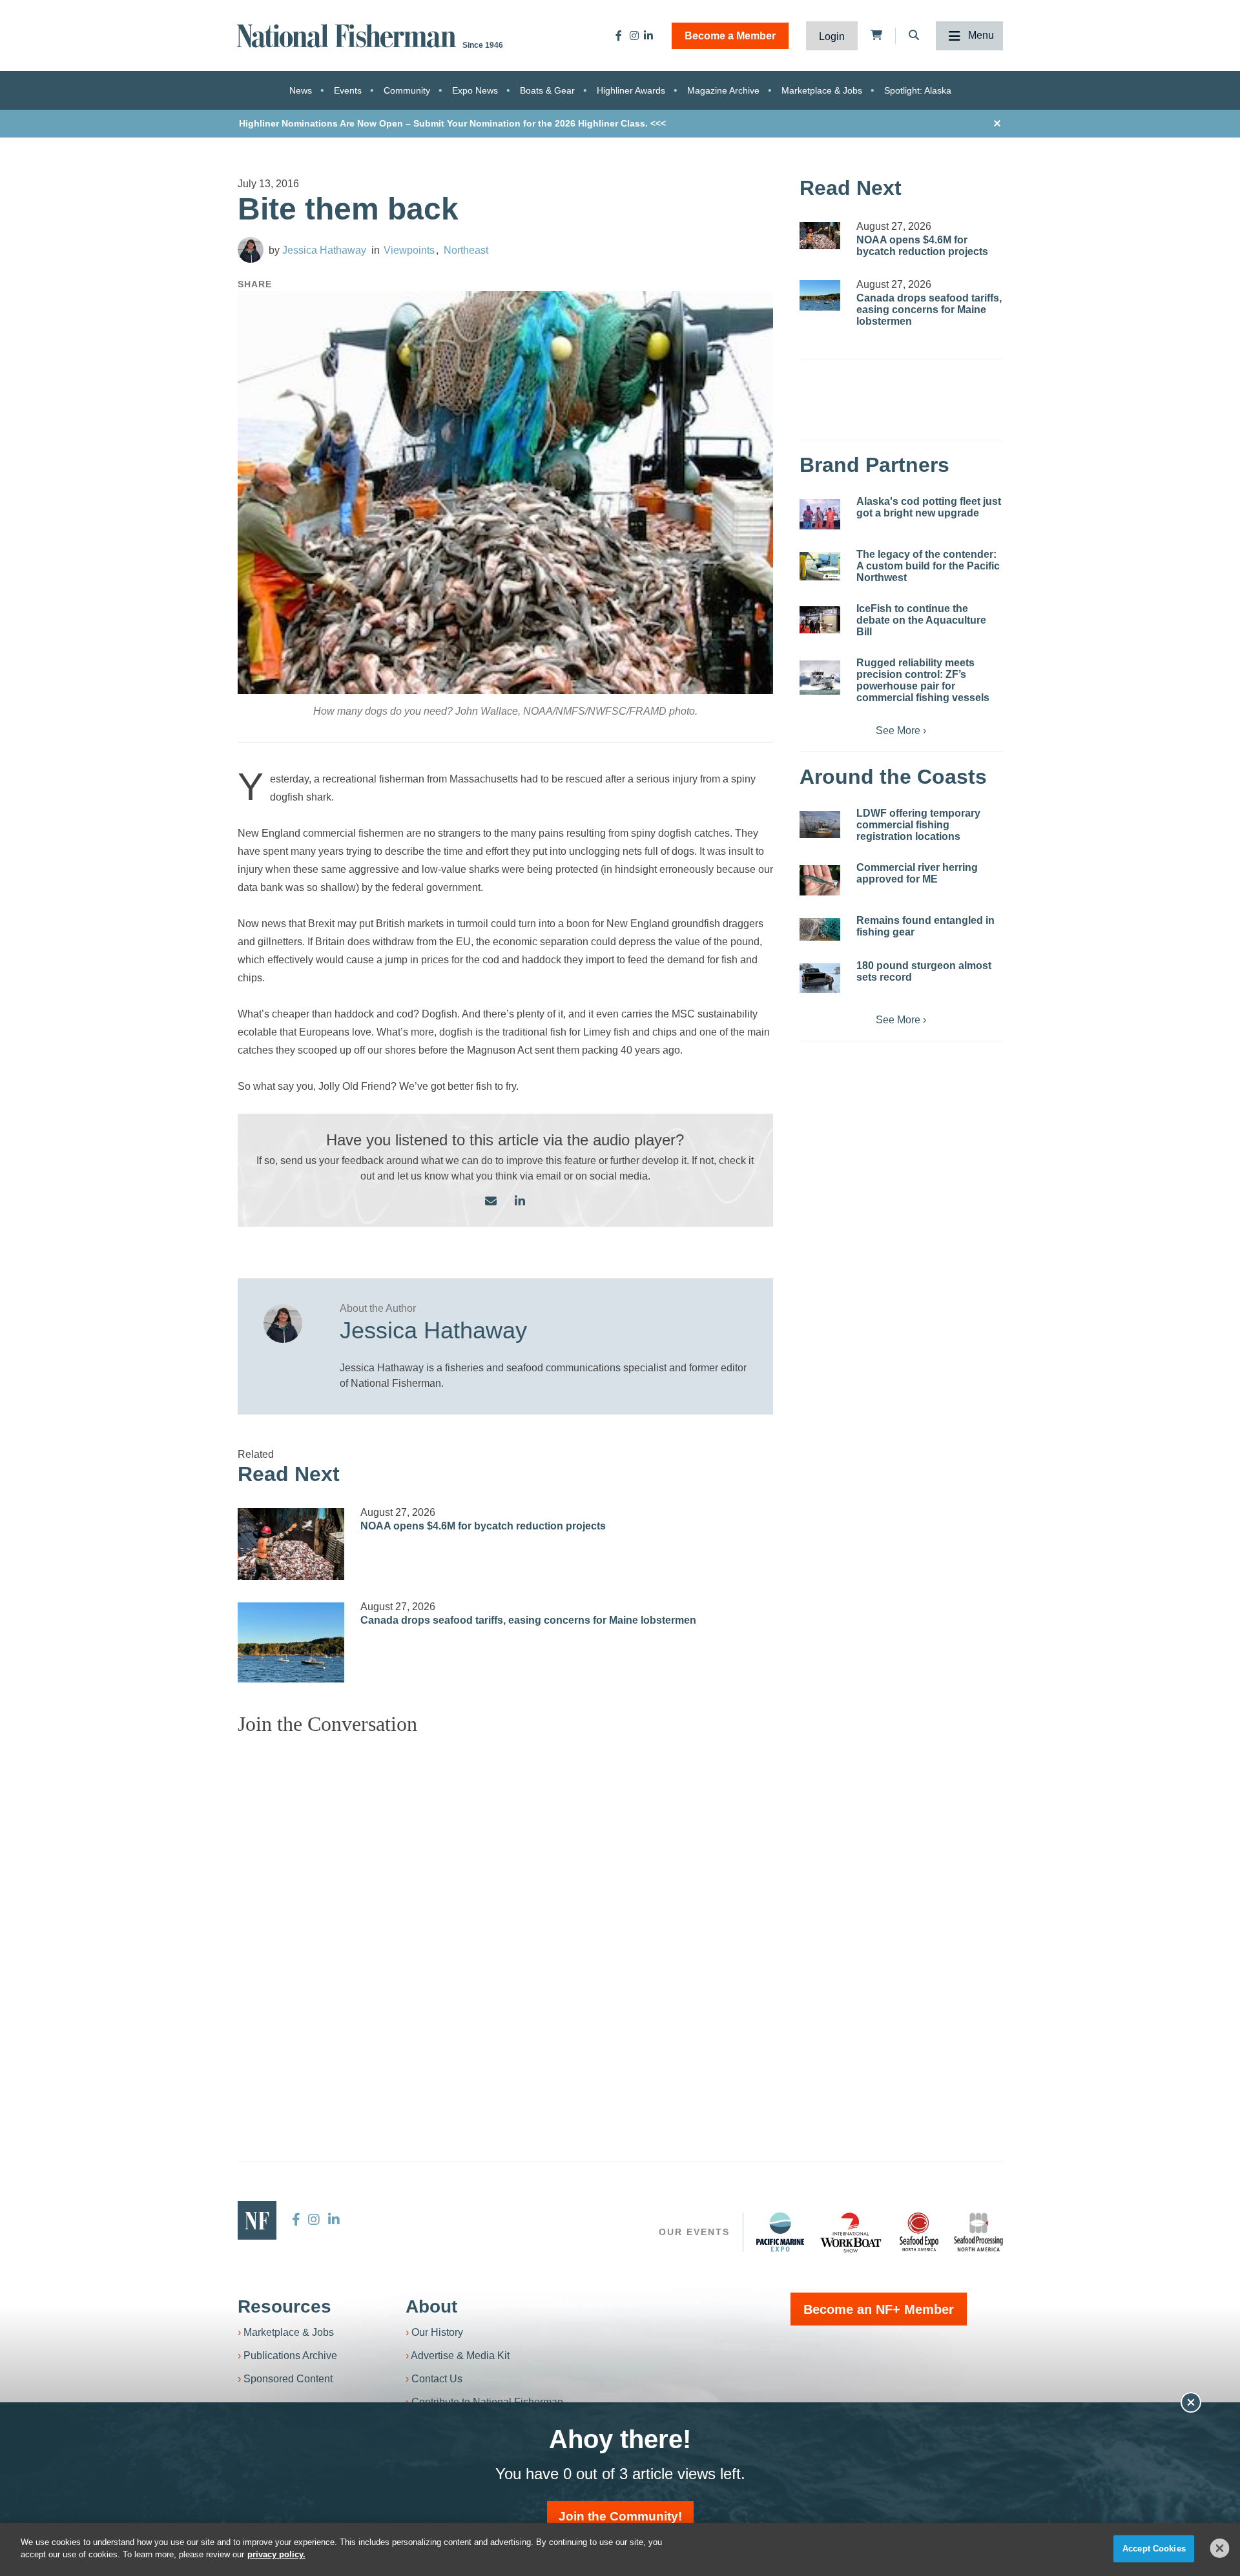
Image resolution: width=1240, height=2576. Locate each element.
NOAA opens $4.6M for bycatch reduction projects (483, 1526)
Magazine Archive (723, 90)
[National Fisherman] (349, 35)
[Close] (1220, 2548)
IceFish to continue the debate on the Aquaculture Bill (921, 620)
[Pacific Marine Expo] (780, 2232)
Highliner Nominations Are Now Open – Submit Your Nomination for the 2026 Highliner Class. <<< (452, 123)
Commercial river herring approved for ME (917, 873)
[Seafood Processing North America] (978, 2232)
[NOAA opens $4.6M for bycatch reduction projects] (291, 1544)
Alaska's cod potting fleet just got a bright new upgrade (929, 507)
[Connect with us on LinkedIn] (520, 1202)
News (301, 90)
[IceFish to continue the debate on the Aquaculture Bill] (820, 620)
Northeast (466, 250)
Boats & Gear (547, 90)
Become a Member (730, 36)
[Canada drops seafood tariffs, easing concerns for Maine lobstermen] (291, 1642)
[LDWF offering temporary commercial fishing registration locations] (820, 824)
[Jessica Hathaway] (251, 250)
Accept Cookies (1154, 2549)
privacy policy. (276, 2554)
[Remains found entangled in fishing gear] (820, 929)
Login (832, 36)
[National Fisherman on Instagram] (634, 36)
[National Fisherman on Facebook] (619, 36)
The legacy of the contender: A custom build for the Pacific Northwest (928, 566)
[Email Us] (491, 1202)
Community (407, 90)
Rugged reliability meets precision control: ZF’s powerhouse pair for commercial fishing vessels (923, 680)
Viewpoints (409, 250)
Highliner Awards (631, 90)
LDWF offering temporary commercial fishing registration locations (918, 825)
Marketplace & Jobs (822, 90)
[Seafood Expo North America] (919, 2232)
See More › (901, 731)
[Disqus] (506, 1907)
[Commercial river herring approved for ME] (820, 880)
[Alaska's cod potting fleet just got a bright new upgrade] (820, 514)
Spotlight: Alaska (918, 90)
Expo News (475, 90)
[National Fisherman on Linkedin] (648, 36)
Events (348, 90)
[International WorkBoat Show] (852, 2232)
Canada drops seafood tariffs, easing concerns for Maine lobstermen (528, 1620)
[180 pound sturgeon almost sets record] (820, 978)
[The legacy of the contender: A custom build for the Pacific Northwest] (820, 566)
